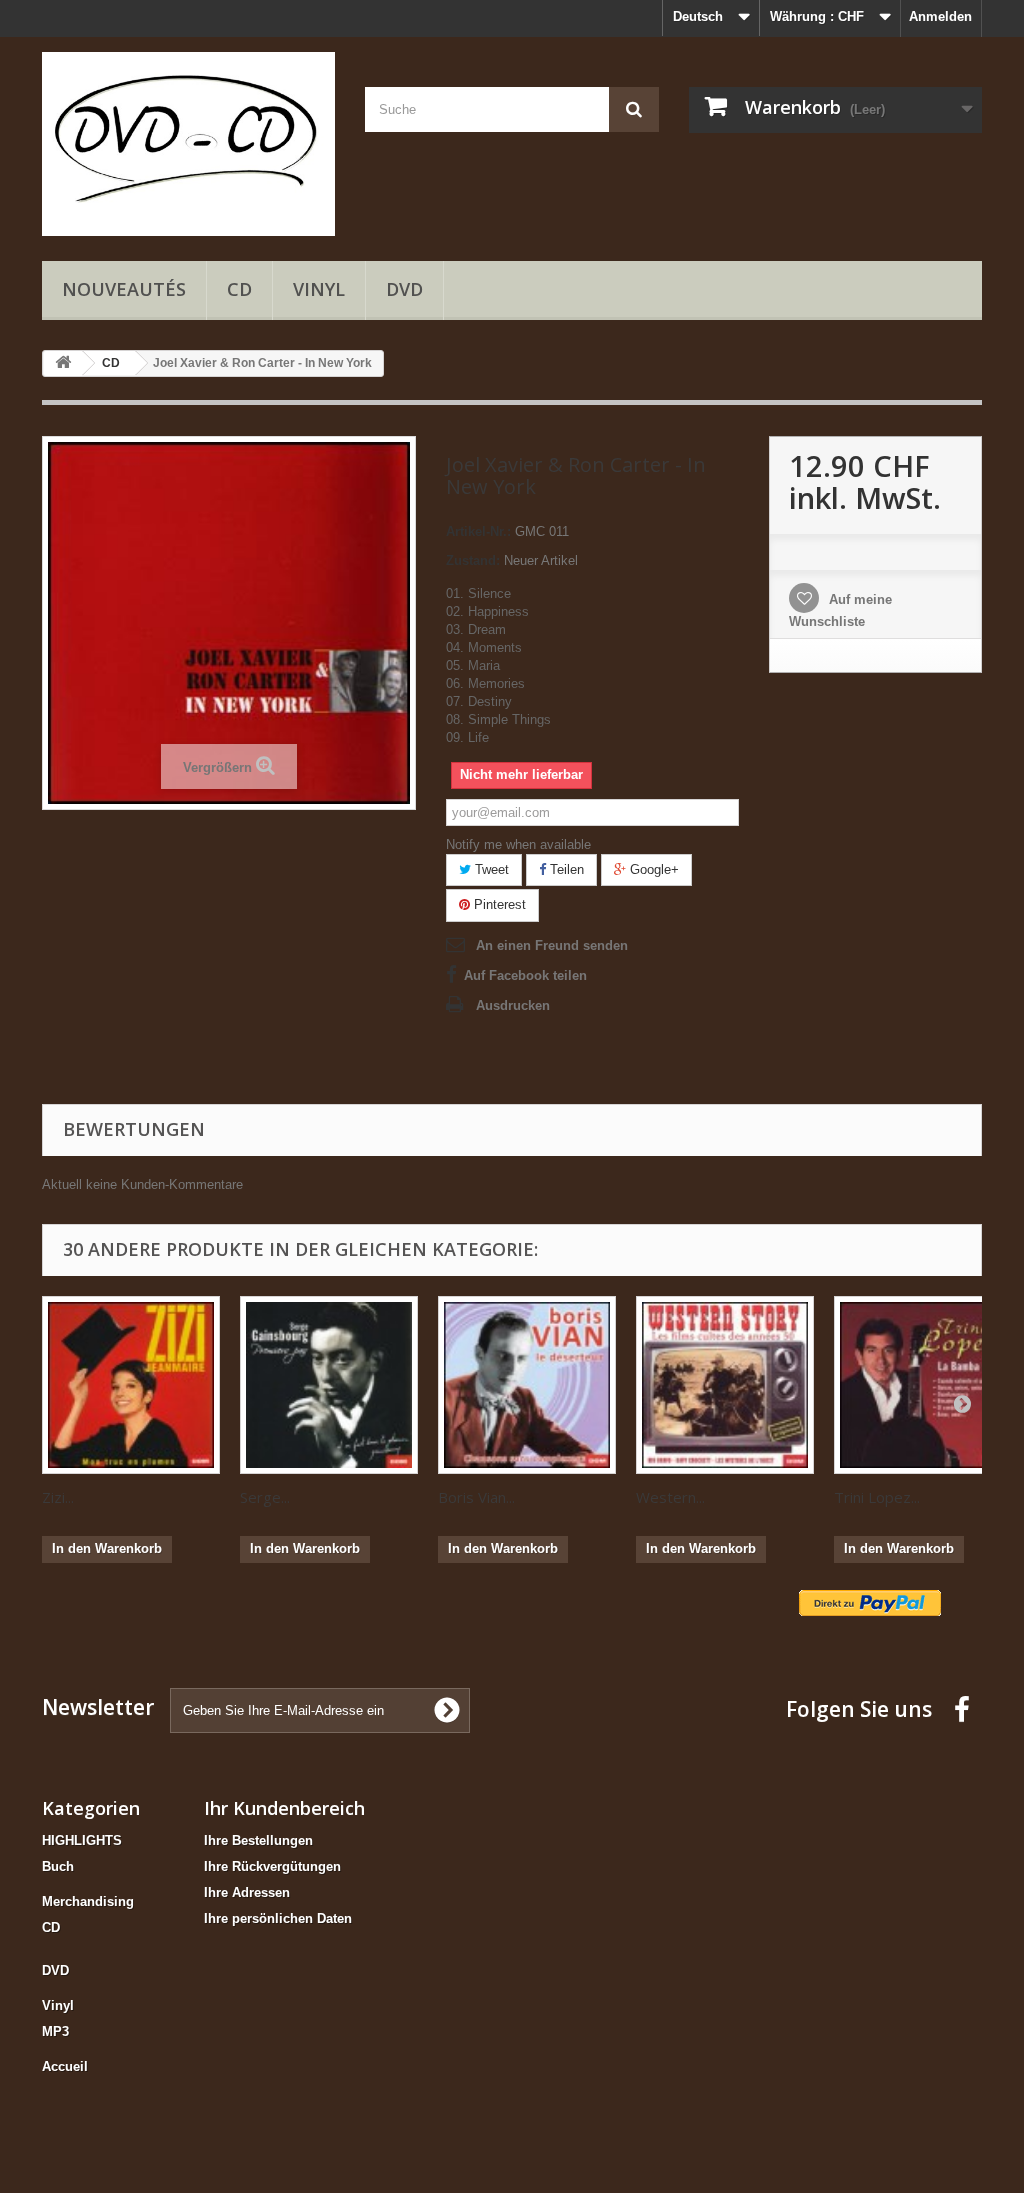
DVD (404, 289)
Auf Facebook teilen (525, 975)
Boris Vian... (476, 1497)
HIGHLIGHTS (82, 1840)
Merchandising (88, 1901)
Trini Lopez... (877, 1497)
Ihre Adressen (247, 1892)
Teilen (565, 869)
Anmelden (940, 16)
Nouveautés (124, 289)
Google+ (652, 869)
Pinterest (498, 904)
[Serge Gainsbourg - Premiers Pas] (329, 1385)
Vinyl (319, 289)
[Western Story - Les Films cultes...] (725, 1385)
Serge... (265, 1497)
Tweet (490, 869)
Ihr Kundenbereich (284, 1808)
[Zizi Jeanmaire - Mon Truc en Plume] (131, 1385)
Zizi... (58, 1497)
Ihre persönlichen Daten (278, 1918)
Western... (670, 1497)
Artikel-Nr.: (478, 531)
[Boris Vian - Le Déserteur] (527, 1385)
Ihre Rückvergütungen (272, 1866)
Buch (58, 1866)
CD (239, 289)
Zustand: (473, 560)
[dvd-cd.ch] (188, 144)
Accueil (65, 2066)
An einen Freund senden (552, 945)
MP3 (55, 2031)
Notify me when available (518, 844)
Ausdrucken (513, 1005)
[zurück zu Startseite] (63, 363)
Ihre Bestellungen (258, 1840)
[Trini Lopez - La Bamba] (923, 1385)
